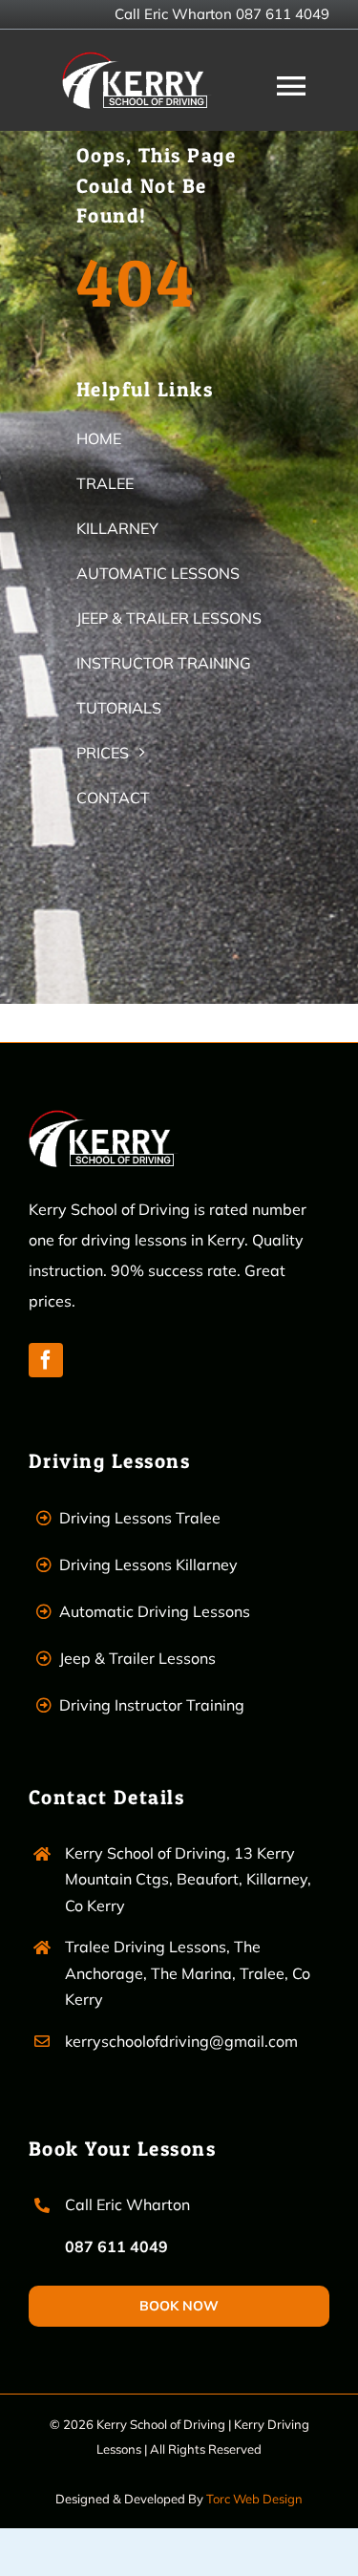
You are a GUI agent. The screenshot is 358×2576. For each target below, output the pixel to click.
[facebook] (46, 1360)
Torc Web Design (254, 2499)
